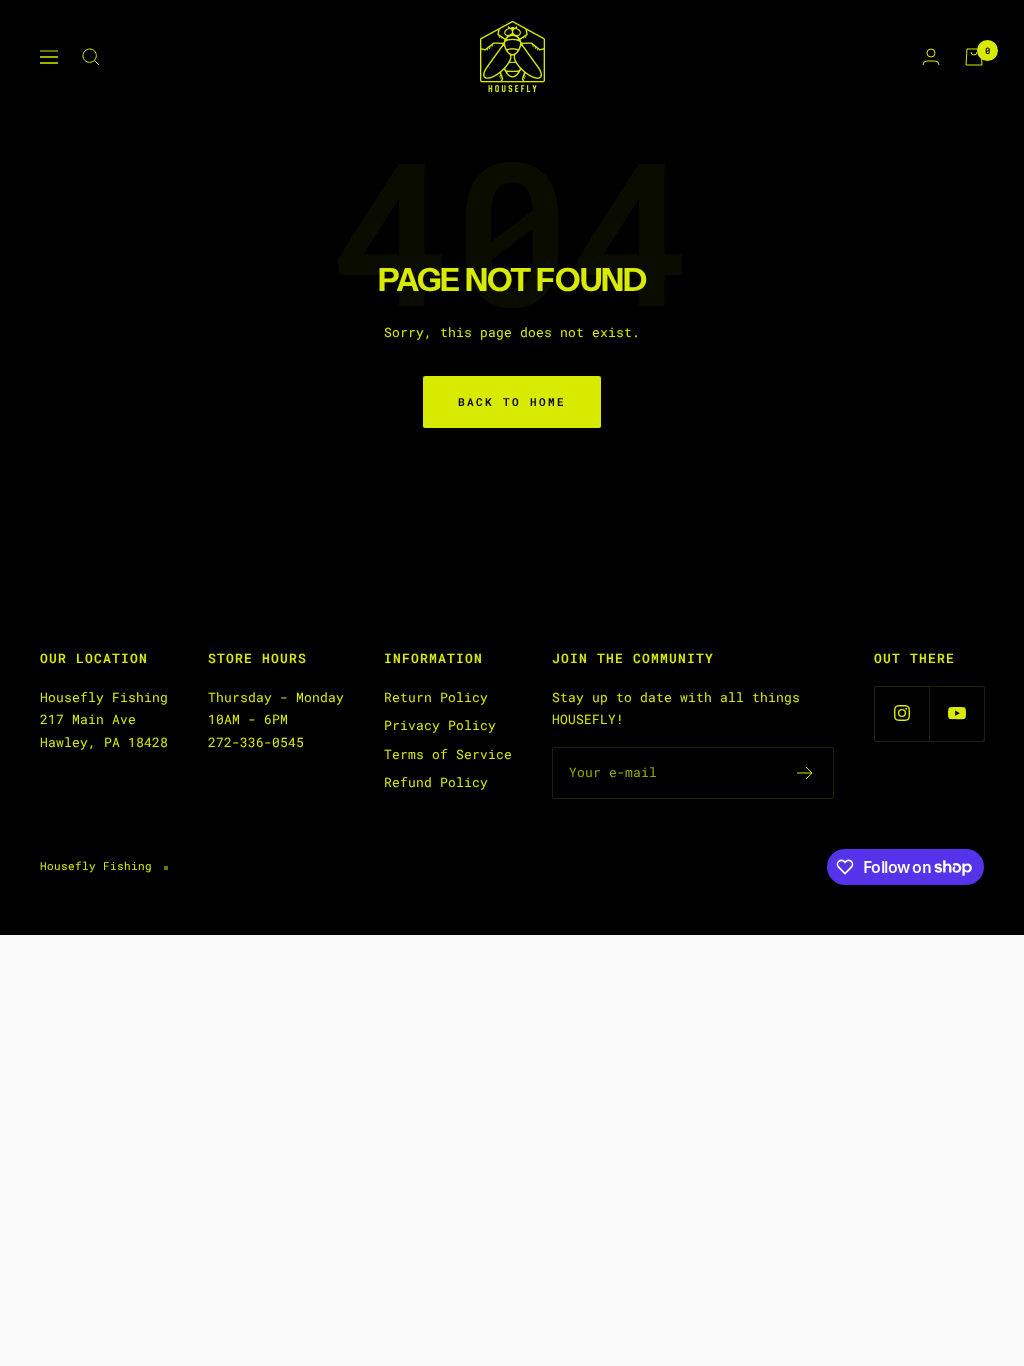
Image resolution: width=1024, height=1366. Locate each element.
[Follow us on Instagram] (901, 713)
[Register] (805, 773)
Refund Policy (436, 782)
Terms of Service (448, 754)
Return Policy (436, 697)
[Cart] (974, 57)
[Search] (91, 57)
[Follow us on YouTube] (956, 713)
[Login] (931, 56)
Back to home (512, 401)
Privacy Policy (440, 725)
